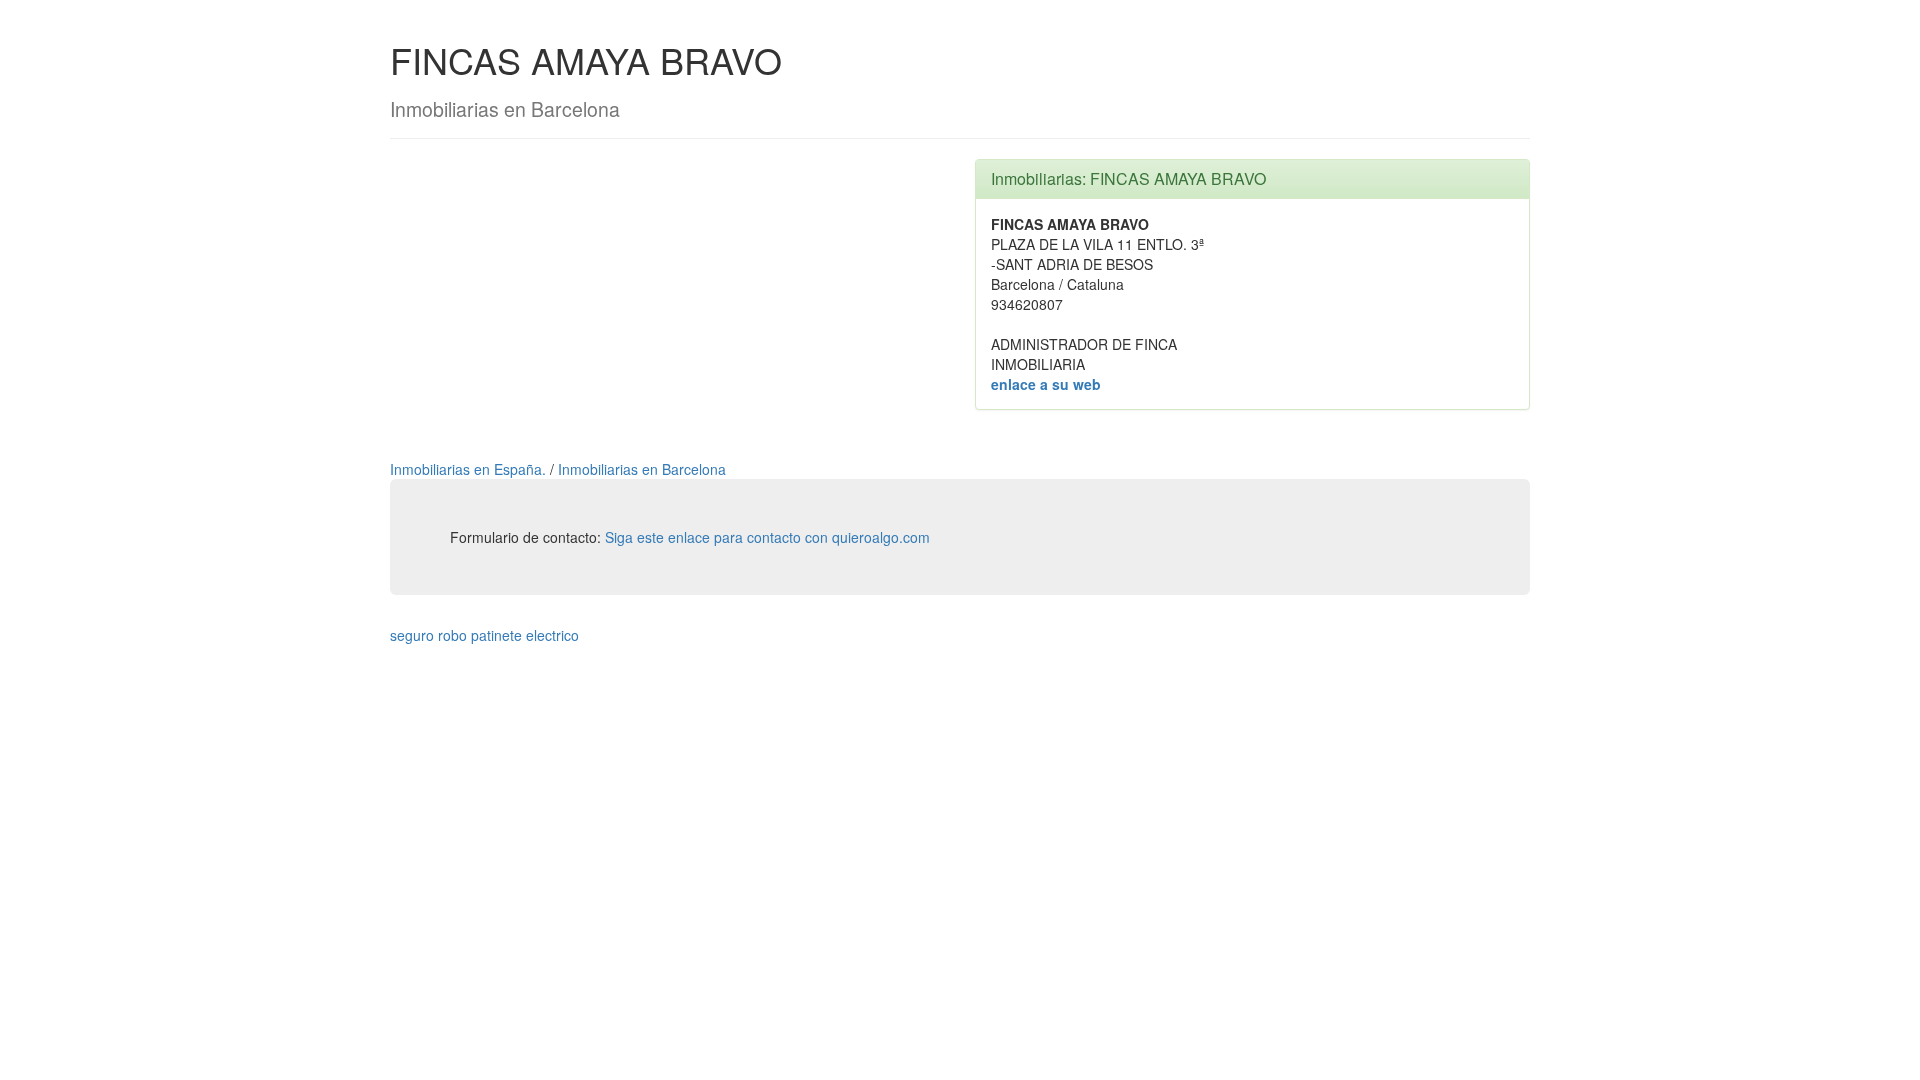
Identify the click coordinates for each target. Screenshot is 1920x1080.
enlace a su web (1046, 384)
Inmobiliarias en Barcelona (642, 469)
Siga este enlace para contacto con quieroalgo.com (767, 537)
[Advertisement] (667, 299)
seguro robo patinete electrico (484, 635)
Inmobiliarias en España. (470, 469)
